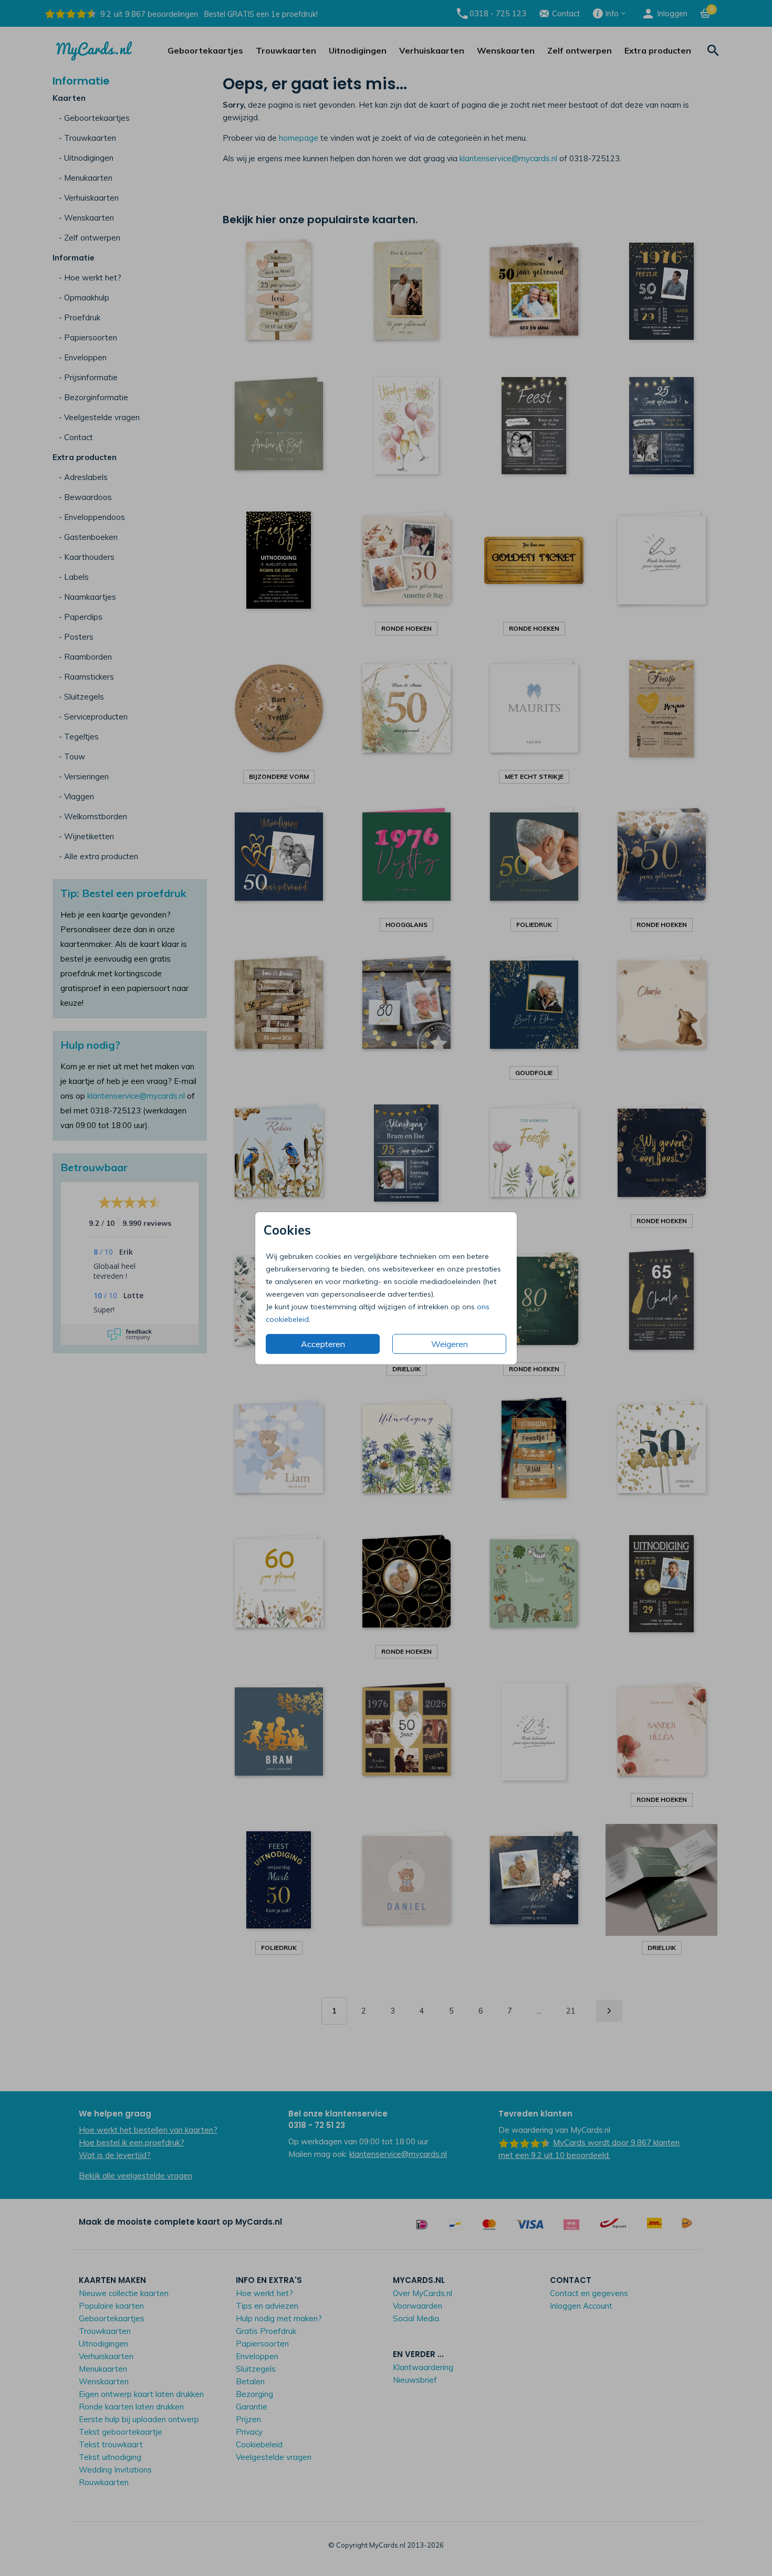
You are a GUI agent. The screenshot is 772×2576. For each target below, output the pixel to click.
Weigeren (450, 1344)
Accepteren (323, 1344)
